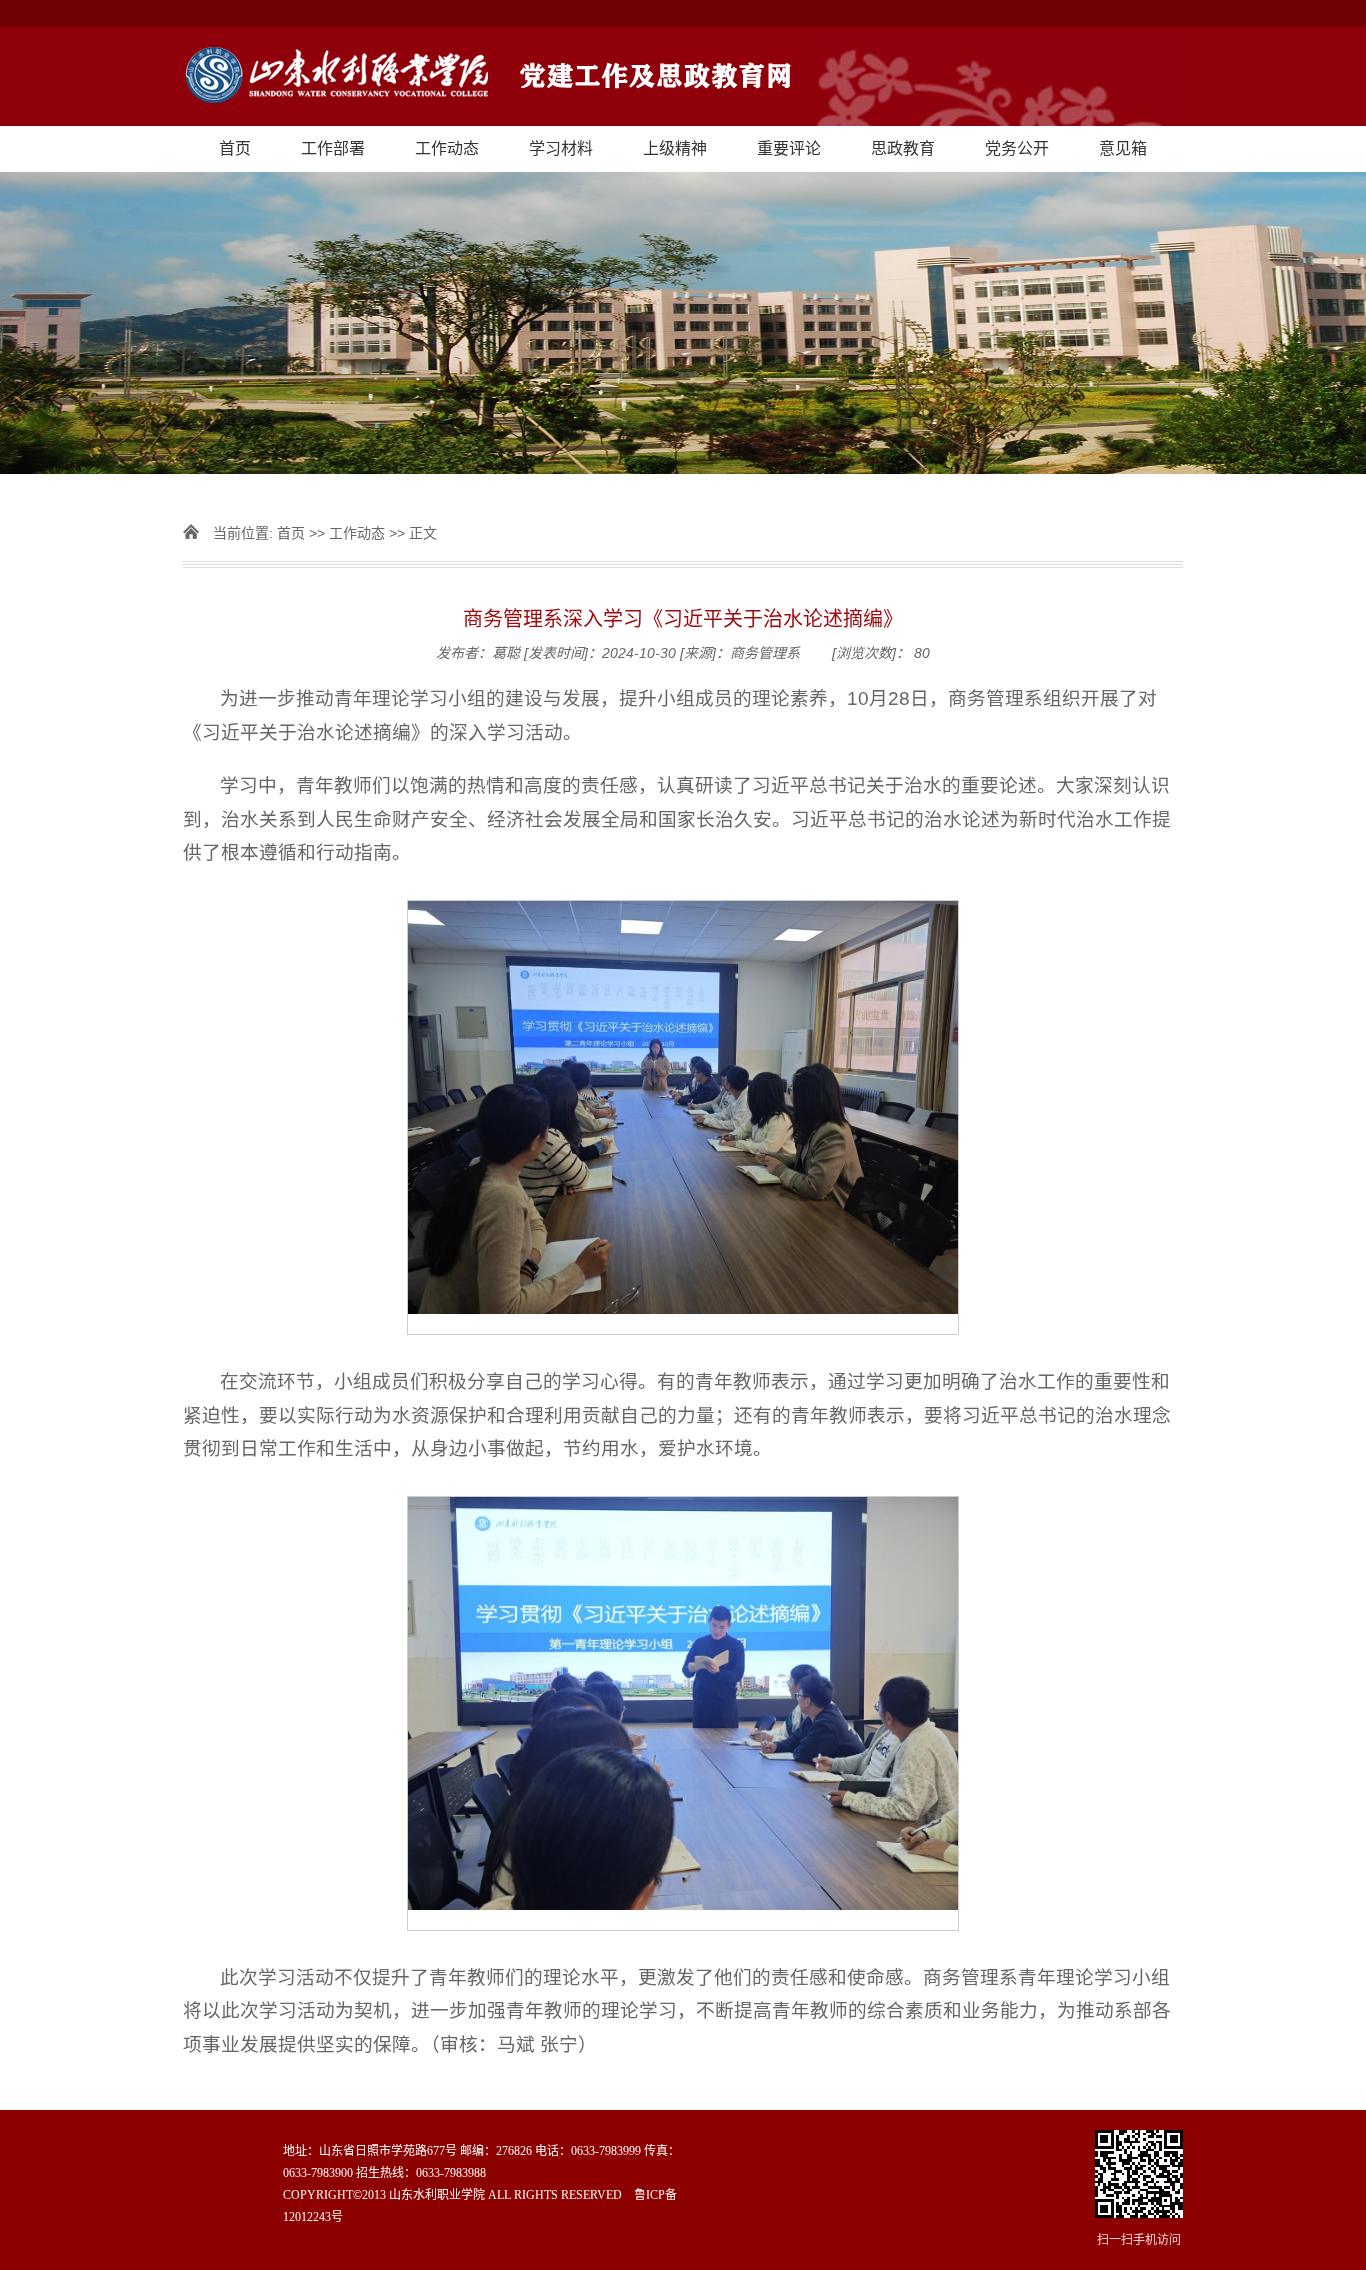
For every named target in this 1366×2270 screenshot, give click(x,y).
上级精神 (675, 148)
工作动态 (447, 148)
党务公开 (1017, 148)
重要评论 (789, 148)
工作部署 (333, 148)
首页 (235, 148)
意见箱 (1123, 148)
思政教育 (903, 148)
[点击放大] (1139, 2175)
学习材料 (561, 148)
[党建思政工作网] (683, 76)
